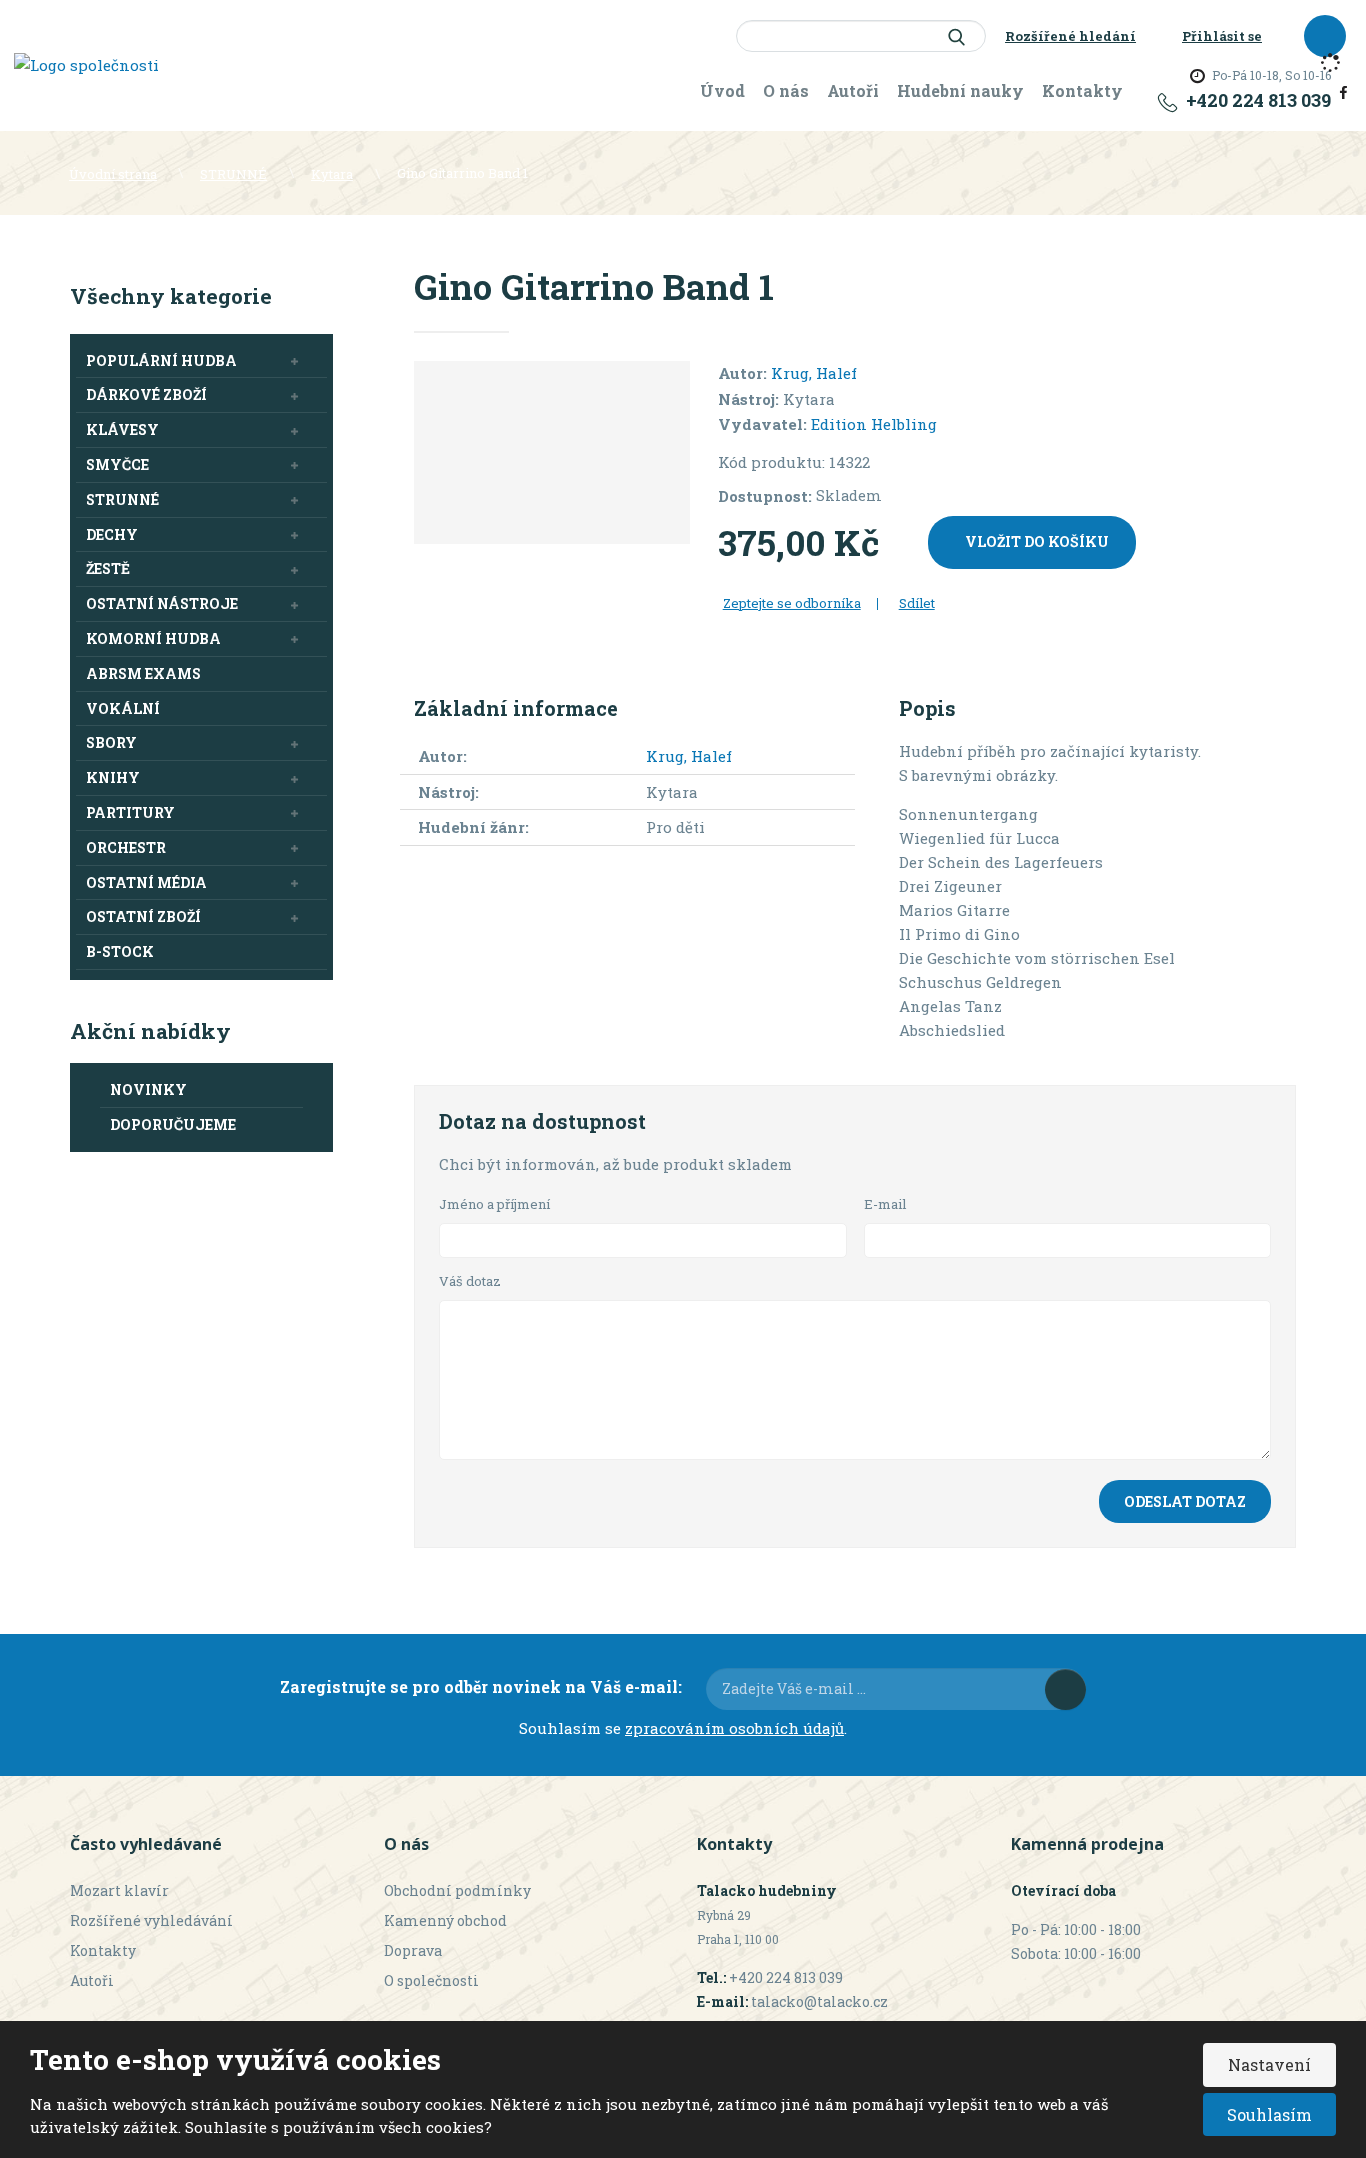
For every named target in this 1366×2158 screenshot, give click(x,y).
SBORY (111, 742)
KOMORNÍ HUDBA (153, 638)
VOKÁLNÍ (123, 708)
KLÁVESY (122, 429)
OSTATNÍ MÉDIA (146, 882)
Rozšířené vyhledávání (151, 1920)
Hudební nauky (960, 90)
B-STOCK (120, 951)
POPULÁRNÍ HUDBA (161, 360)
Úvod (722, 90)
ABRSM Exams (143, 673)
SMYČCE (117, 464)
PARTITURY (130, 812)
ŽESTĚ (108, 568)
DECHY (112, 534)
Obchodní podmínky (457, 1890)
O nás (786, 90)
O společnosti (431, 1980)
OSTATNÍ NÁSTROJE (162, 603)
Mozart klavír (119, 1890)
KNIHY (113, 777)
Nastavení (1269, 2064)
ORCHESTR (126, 847)
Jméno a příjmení (494, 1204)
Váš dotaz (470, 1281)
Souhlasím (1269, 2114)
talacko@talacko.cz (819, 2001)
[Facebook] (1343, 90)
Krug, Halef (814, 373)
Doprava (413, 1950)
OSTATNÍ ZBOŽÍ (143, 916)
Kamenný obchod (445, 1920)
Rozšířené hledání (1070, 36)
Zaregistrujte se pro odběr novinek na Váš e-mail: (481, 1686)
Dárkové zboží (146, 394)
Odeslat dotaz (1185, 1501)
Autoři (853, 90)
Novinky (148, 1089)
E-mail (885, 1204)
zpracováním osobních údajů (734, 1728)
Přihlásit (1065, 1689)
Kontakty (1082, 90)
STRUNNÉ (122, 499)
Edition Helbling (874, 424)
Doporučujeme (173, 1124)
